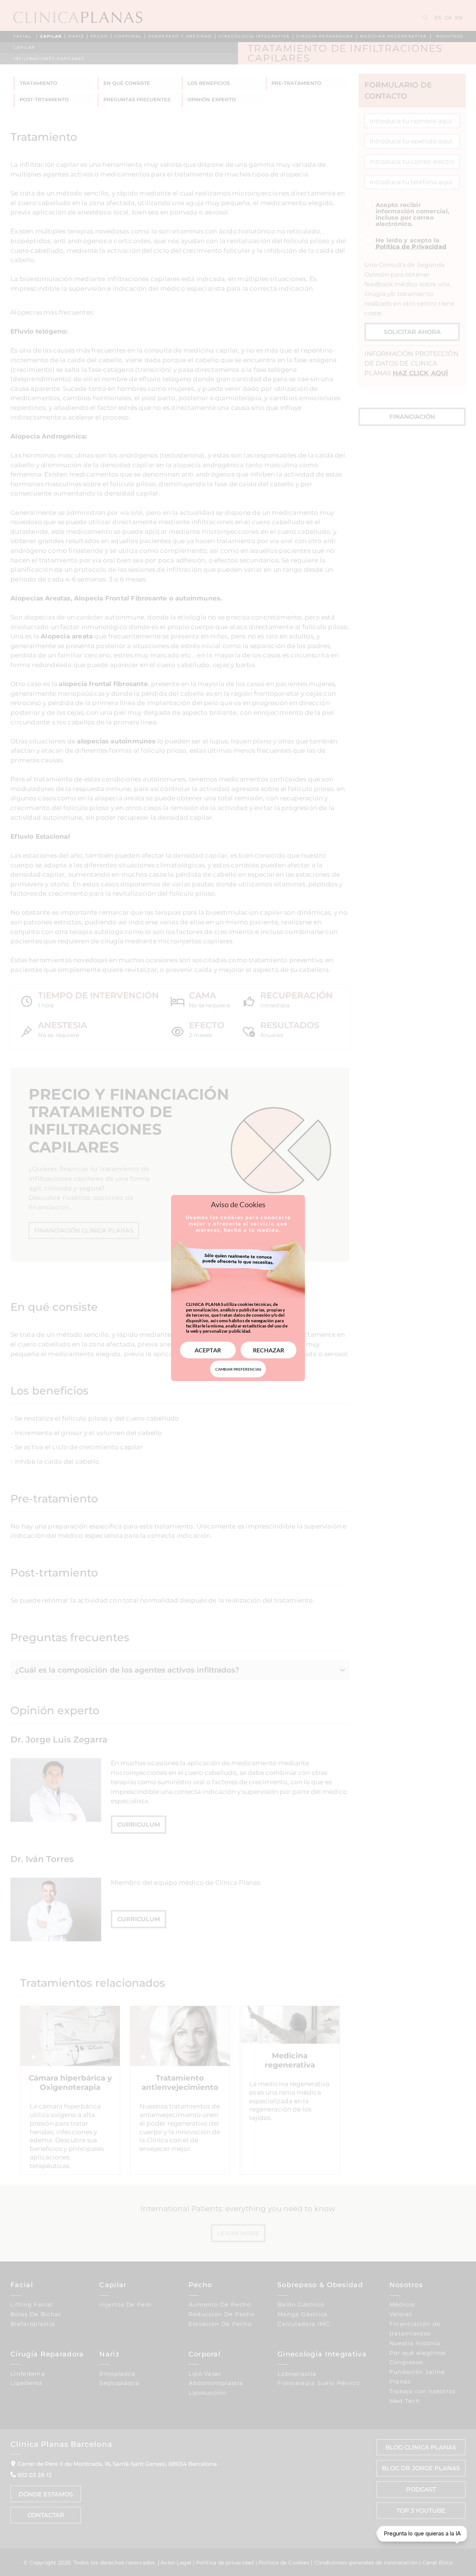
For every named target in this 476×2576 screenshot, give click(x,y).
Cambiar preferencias (238, 1369)
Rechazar (268, 1350)
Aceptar (208, 1350)
